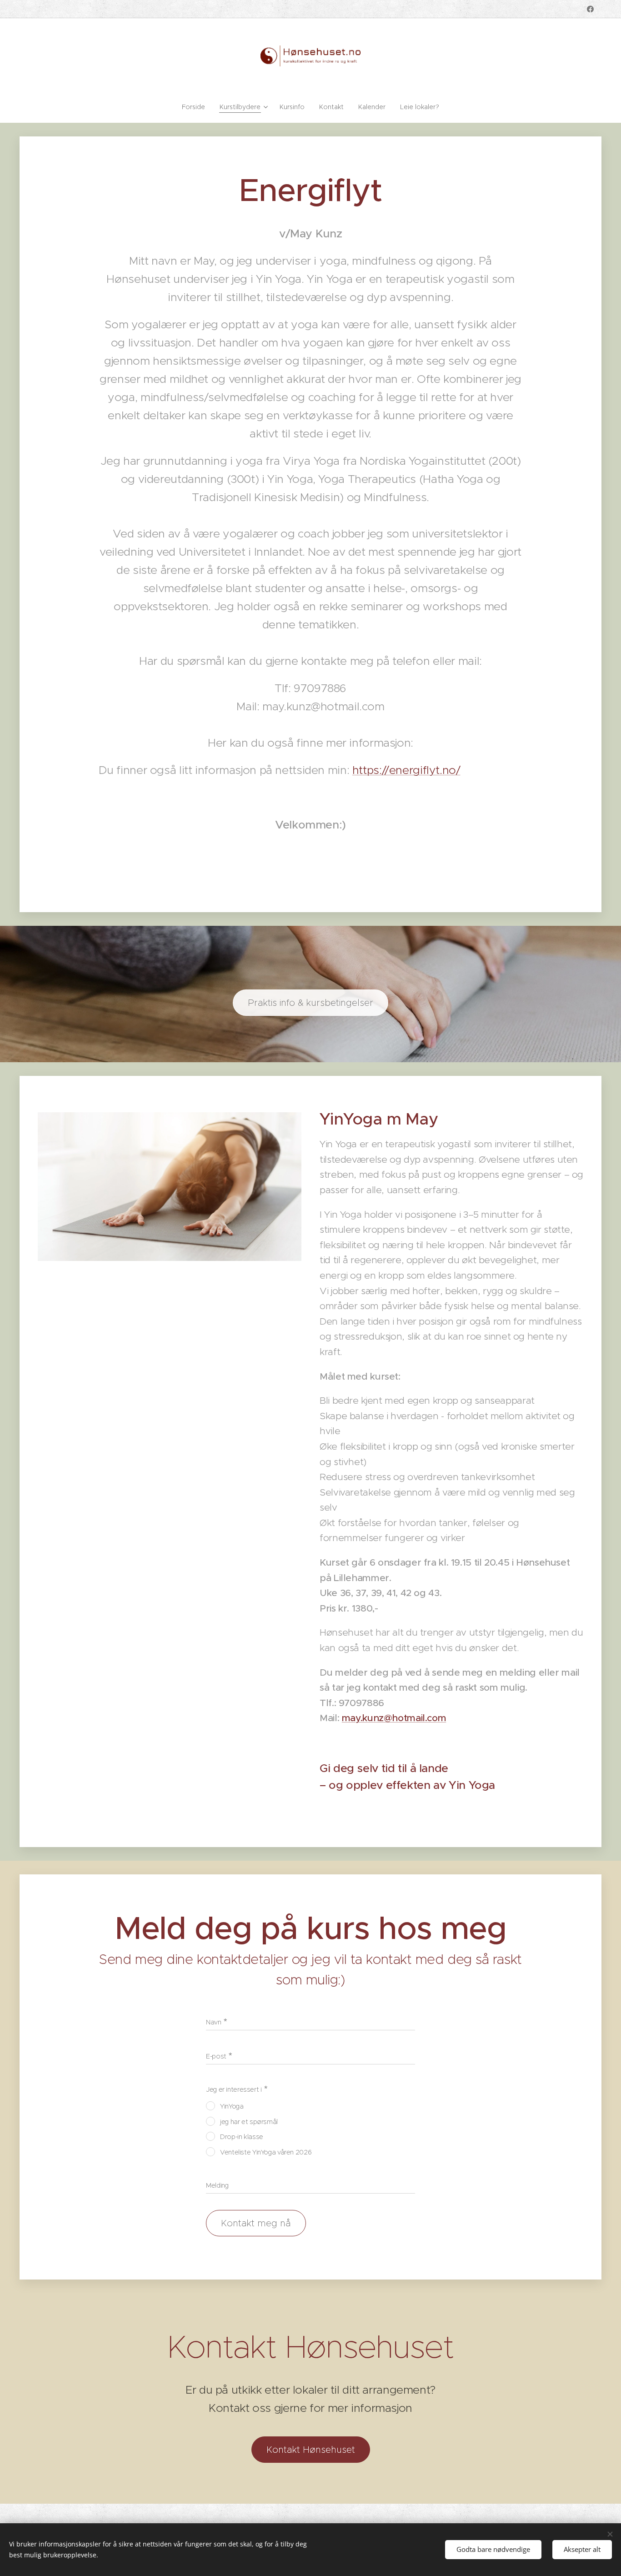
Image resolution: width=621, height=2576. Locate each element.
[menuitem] (197, 107)
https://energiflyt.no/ (406, 770)
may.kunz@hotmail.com (394, 1718)
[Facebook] (590, 9)
